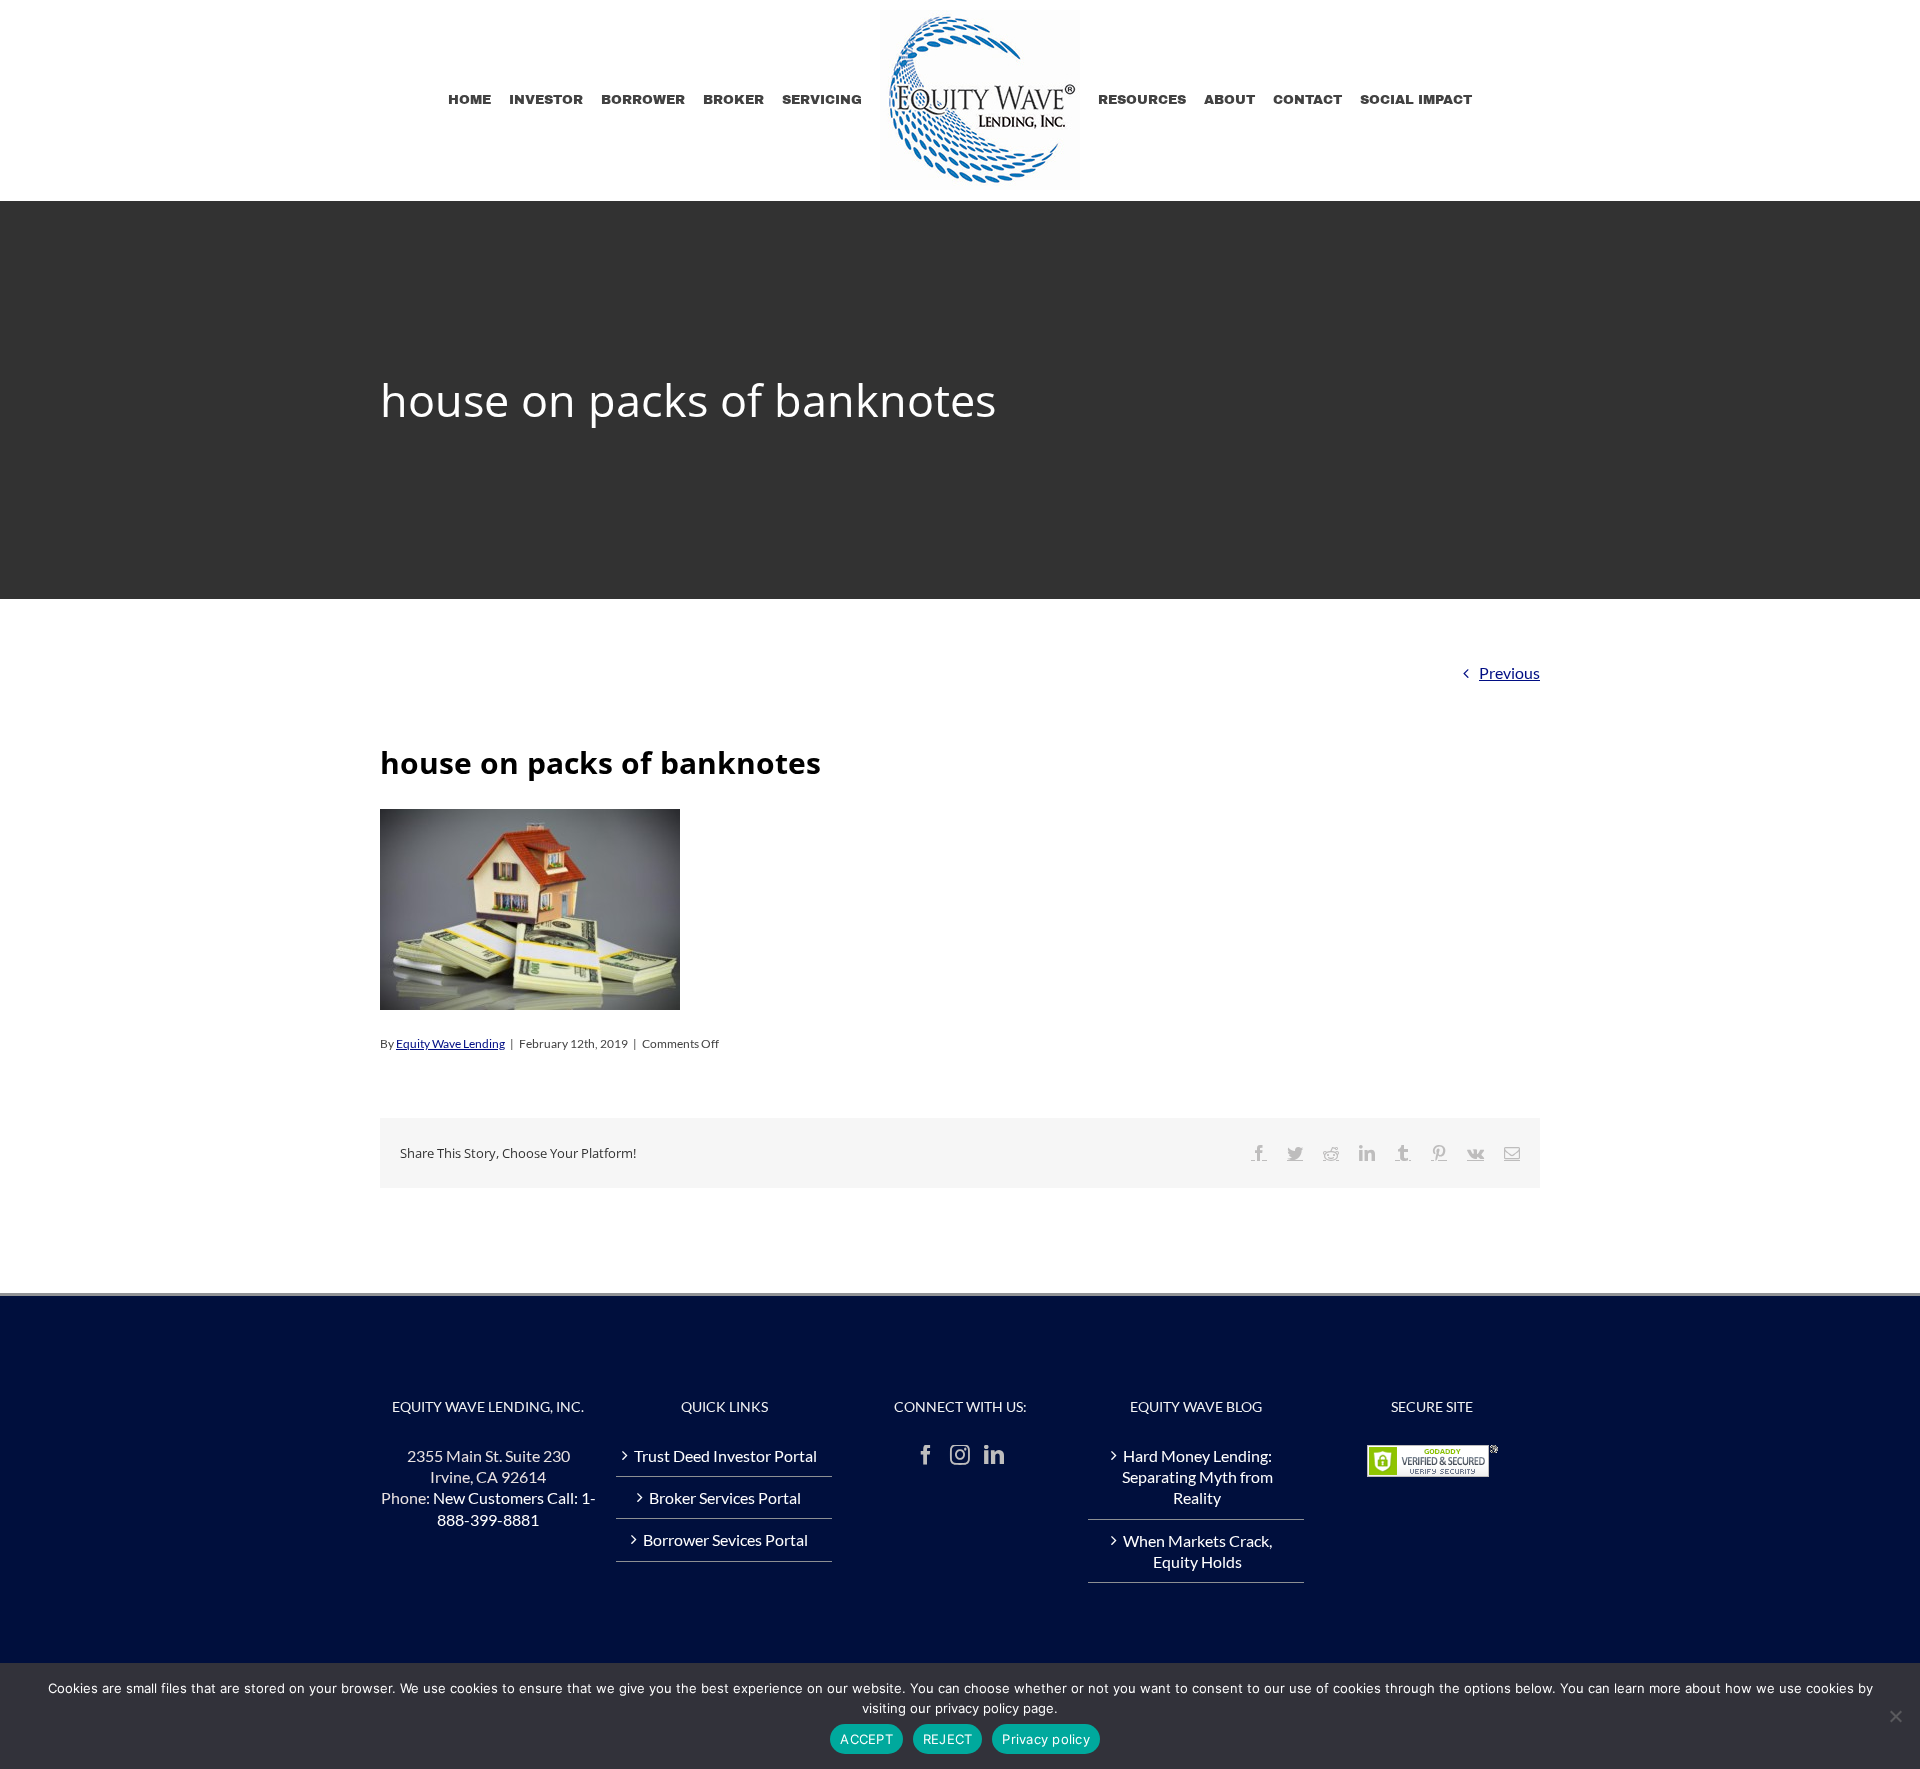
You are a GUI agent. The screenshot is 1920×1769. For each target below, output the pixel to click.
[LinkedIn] (994, 1455)
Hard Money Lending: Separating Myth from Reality (1197, 1477)
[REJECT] (1895, 1716)
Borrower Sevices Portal (725, 1539)
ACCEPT (866, 1739)
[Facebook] (926, 1455)
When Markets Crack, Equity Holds (1197, 1551)
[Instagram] (960, 1455)
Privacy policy (1046, 1739)
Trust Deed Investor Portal (725, 1455)
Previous (1509, 672)
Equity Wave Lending (450, 1043)
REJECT (948, 1739)
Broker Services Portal (725, 1497)
